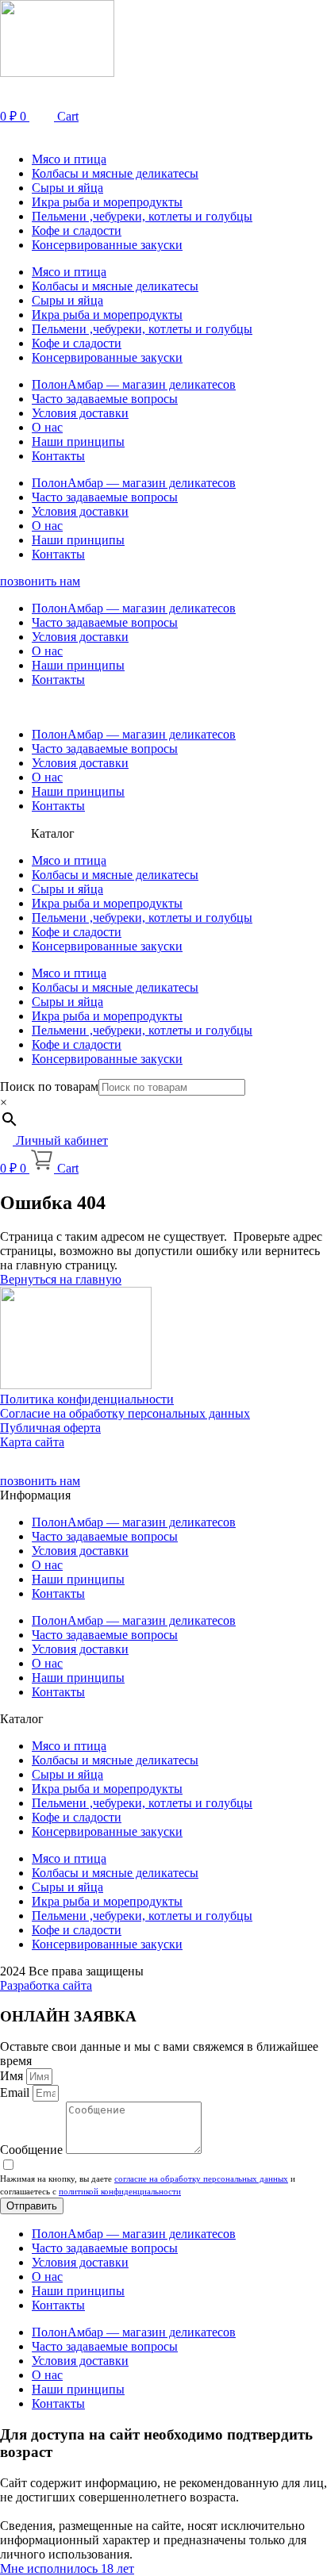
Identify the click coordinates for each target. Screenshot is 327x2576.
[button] (163, 132)
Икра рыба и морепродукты (107, 202)
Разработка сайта (46, 1985)
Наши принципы (78, 441)
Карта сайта (32, 1442)
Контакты (58, 456)
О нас (47, 427)
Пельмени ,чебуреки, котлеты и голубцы (142, 216)
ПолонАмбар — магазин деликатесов (134, 384)
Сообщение (33, 2150)
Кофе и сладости (77, 230)
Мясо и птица (69, 159)
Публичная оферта (50, 1428)
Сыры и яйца (67, 188)
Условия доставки (80, 413)
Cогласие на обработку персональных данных (125, 1413)
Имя (13, 2076)
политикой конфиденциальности (120, 2191)
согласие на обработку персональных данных (201, 2179)
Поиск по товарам (49, 1086)
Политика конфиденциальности (87, 1399)
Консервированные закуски (107, 245)
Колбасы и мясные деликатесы (115, 173)
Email (16, 2092)
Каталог (53, 833)
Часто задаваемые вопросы (105, 399)
